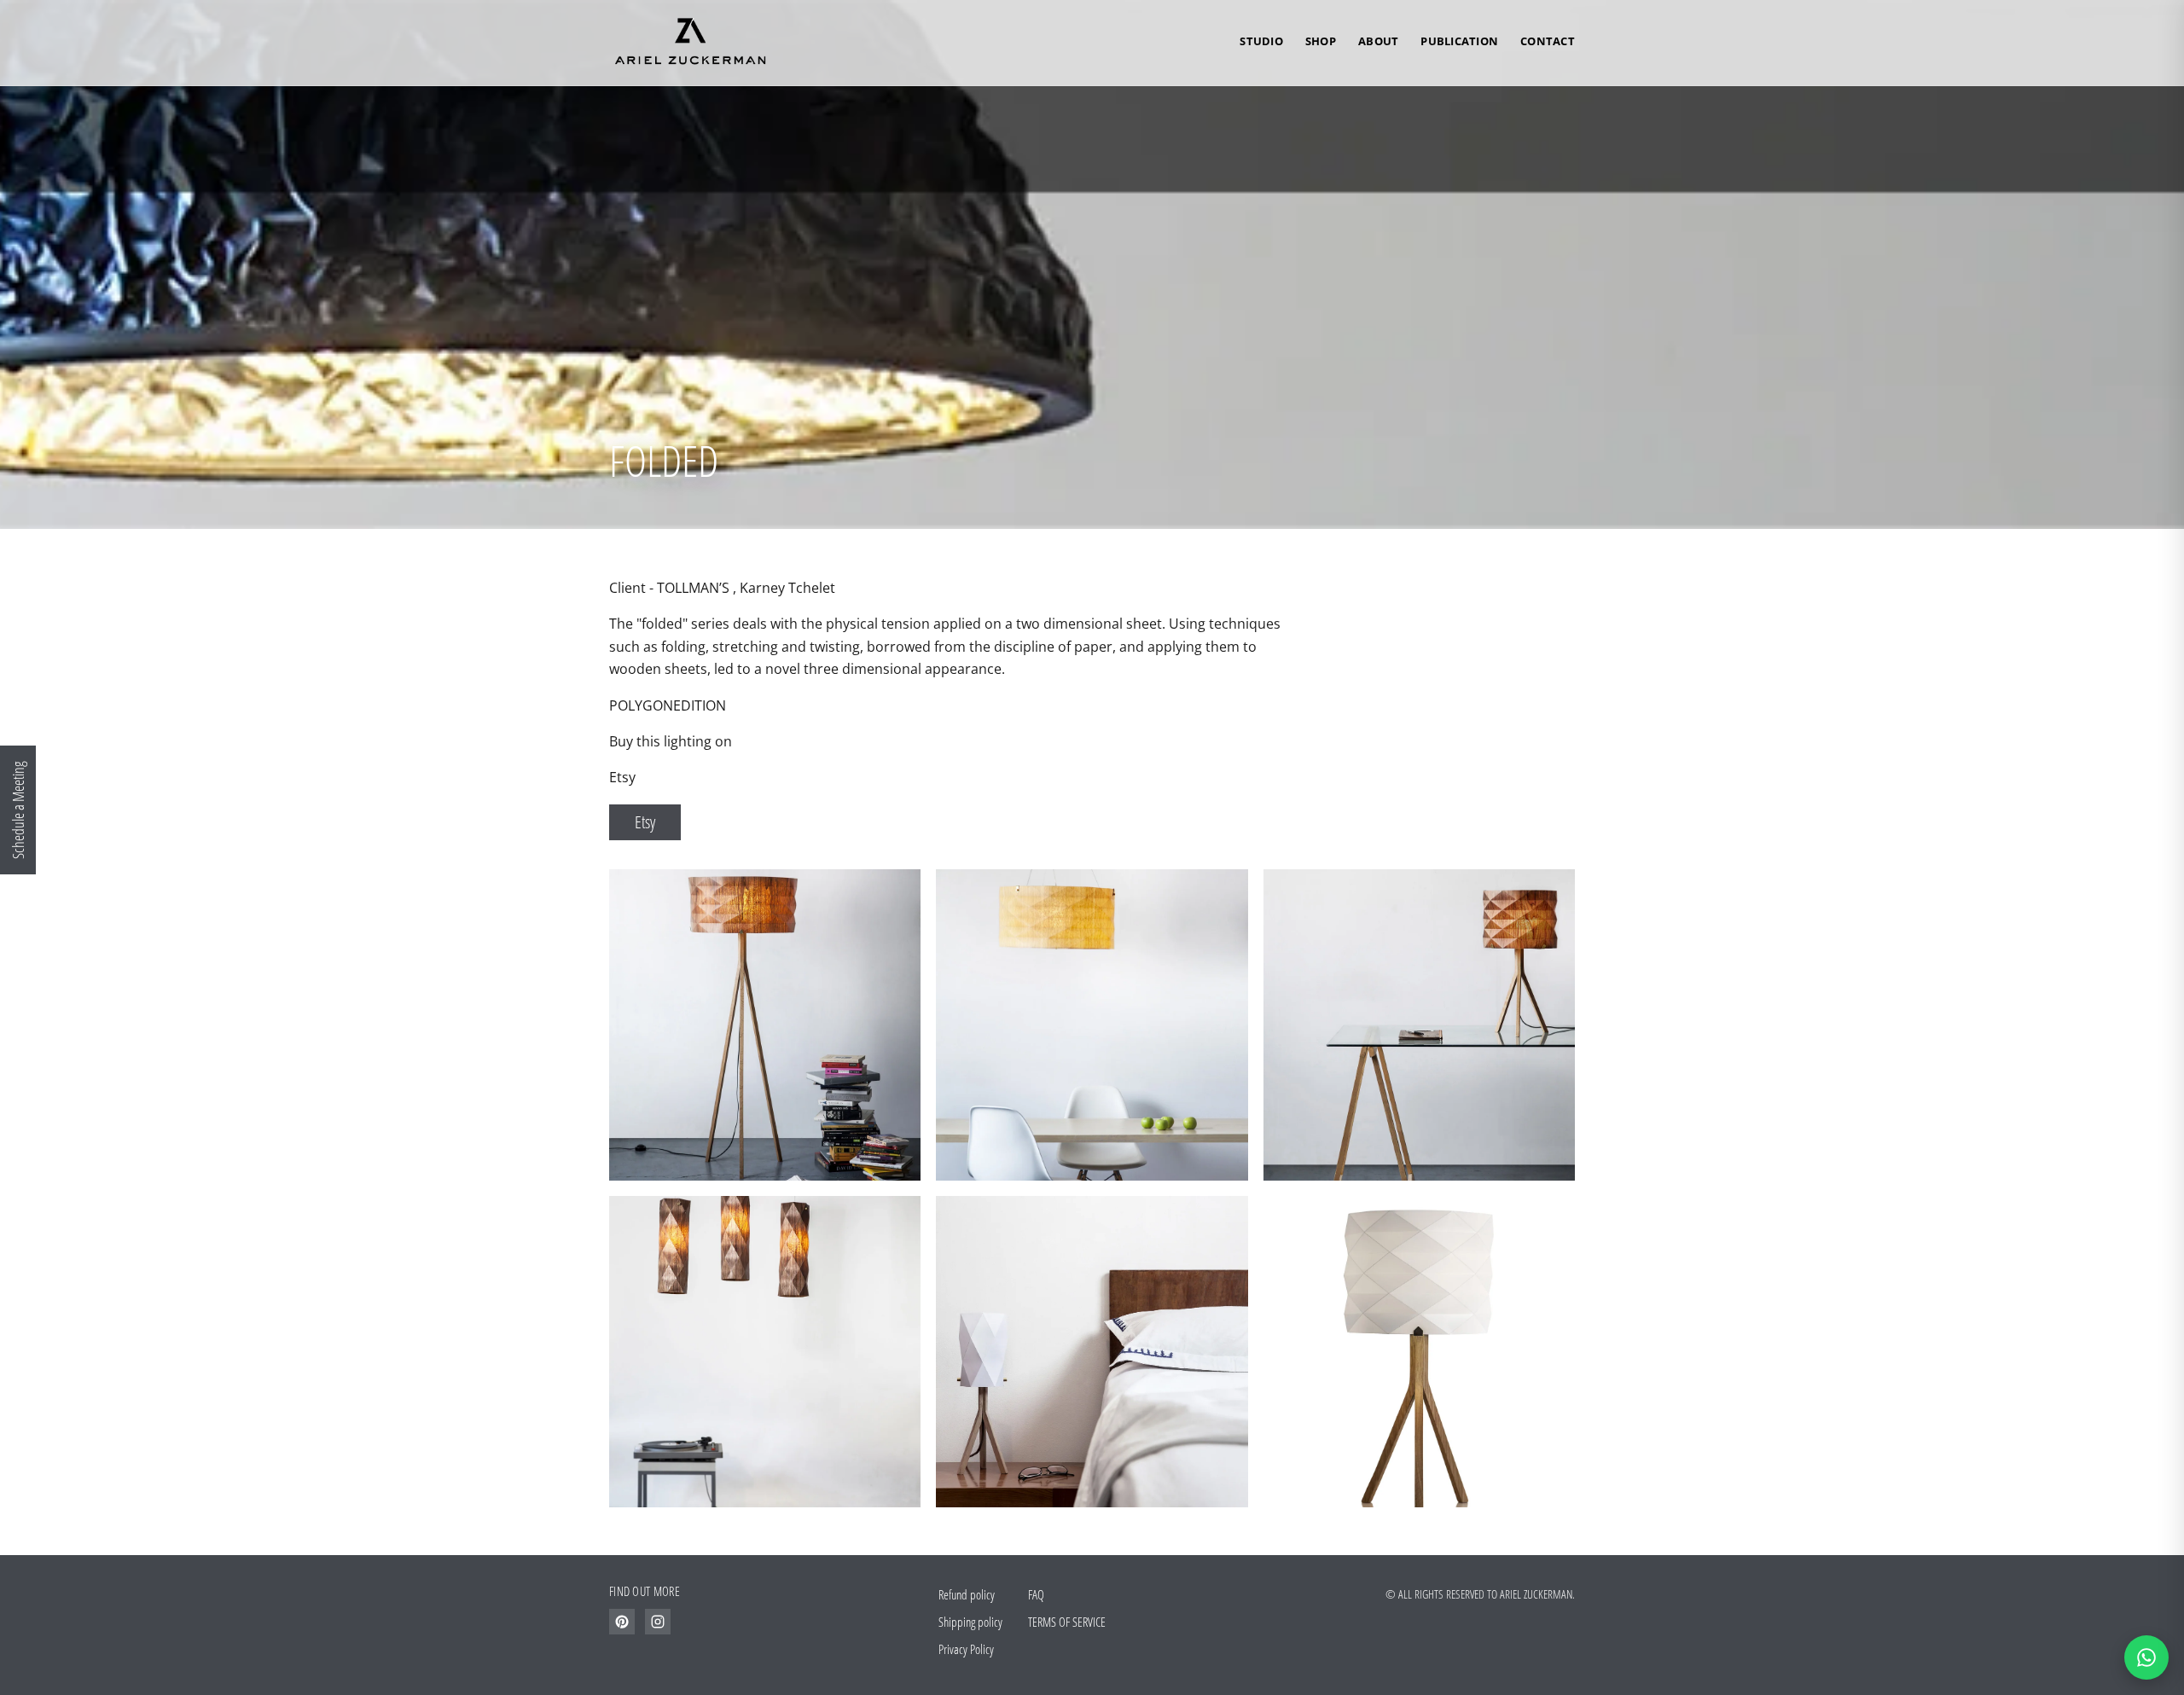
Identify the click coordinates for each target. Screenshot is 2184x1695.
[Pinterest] (622, 1622)
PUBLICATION (1459, 41)
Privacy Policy (966, 1649)
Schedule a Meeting (18, 810)
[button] (1092, 264)
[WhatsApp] (2146, 1657)
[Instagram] (658, 1622)
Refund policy (967, 1594)
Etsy (645, 822)
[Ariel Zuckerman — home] (688, 42)
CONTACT (1548, 41)
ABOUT (1378, 41)
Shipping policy (970, 1622)
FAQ (1036, 1594)
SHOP (1321, 41)
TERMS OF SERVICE (1067, 1622)
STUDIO (1261, 41)
